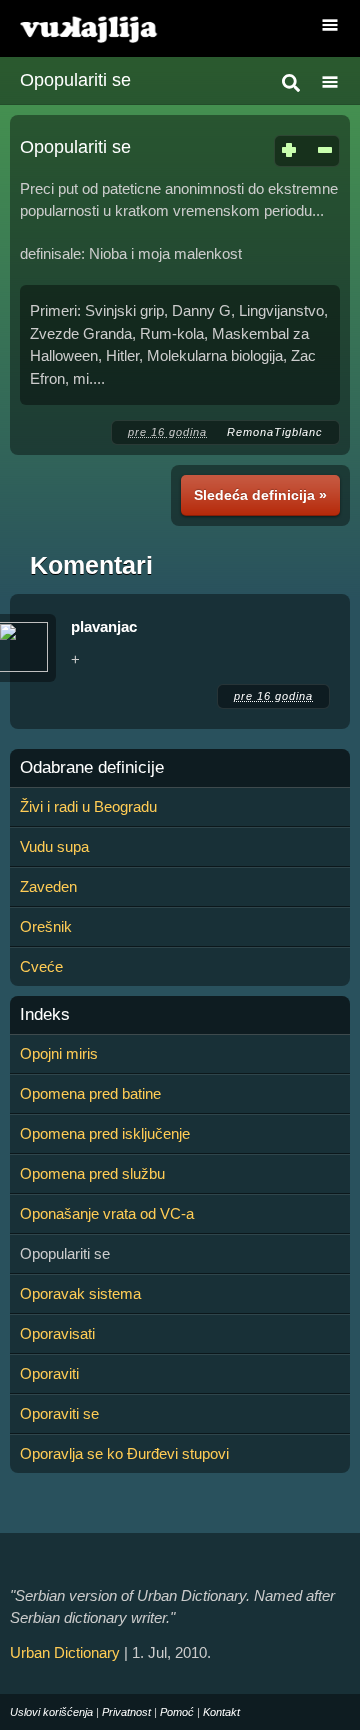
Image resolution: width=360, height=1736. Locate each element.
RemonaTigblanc (275, 432)
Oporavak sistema (80, 1293)
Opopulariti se (75, 80)
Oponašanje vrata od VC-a (107, 1213)
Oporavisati (57, 1333)
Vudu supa (54, 846)
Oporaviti (49, 1373)
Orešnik (46, 926)
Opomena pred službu (92, 1173)
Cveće (41, 966)
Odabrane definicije (92, 768)
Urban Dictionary (65, 1652)
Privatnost (126, 1712)
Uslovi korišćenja (51, 1712)
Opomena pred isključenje (105, 1133)
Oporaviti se (59, 1413)
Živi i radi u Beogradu (88, 806)
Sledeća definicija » (260, 495)
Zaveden (48, 886)
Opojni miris (59, 1053)
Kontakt (221, 1712)
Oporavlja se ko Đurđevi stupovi (124, 1453)
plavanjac (104, 626)
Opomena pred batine (90, 1093)
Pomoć (177, 1712)
